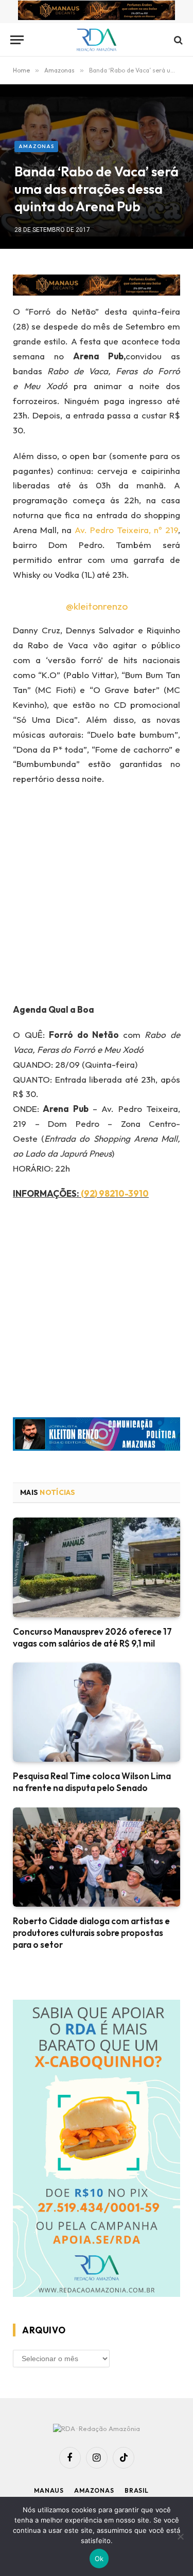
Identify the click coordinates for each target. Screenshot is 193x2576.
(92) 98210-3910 (115, 1193)
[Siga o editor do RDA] (97, 1436)
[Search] (177, 40)
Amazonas (36, 146)
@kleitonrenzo (97, 606)
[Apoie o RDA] (97, 2150)
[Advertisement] (97, 898)
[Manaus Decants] (97, 12)
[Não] (180, 2536)
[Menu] (17, 40)
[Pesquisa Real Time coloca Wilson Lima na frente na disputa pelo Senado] (97, 1712)
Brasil (137, 2490)
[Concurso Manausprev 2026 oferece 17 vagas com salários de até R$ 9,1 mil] (97, 1567)
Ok (99, 2559)
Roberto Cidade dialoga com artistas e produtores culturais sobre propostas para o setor (91, 1933)
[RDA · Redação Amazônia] (97, 40)
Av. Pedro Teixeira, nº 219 (126, 530)
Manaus (49, 2490)
